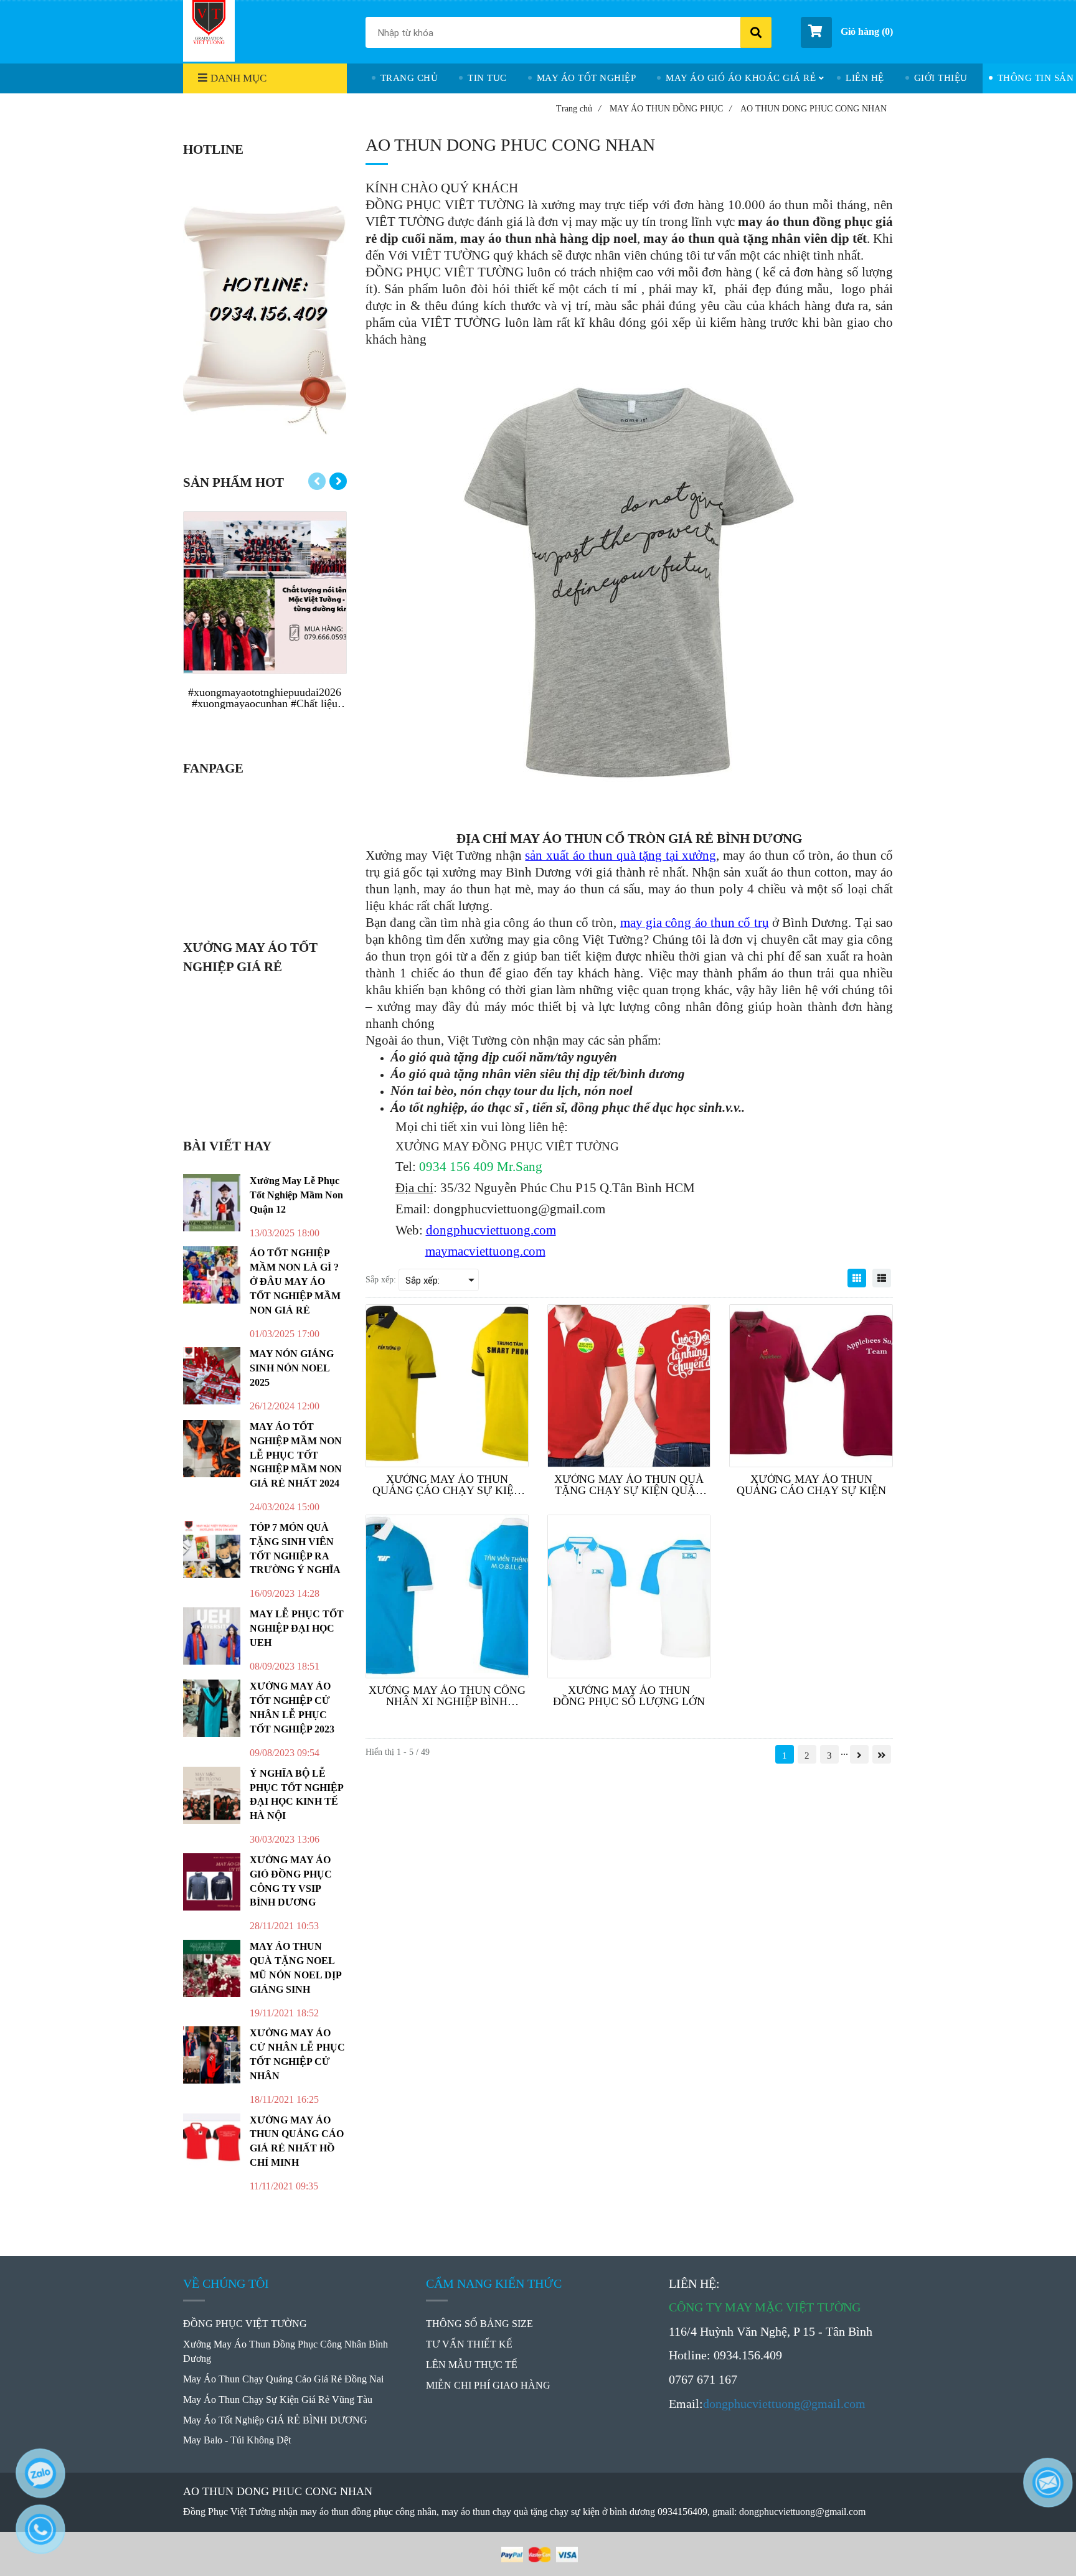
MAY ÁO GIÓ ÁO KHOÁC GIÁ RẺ (741, 78)
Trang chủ (578, 109)
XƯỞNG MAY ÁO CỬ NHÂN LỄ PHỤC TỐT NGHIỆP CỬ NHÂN (297, 2054)
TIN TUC (487, 78)
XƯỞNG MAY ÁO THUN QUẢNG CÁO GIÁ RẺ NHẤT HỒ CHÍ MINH (297, 2141)
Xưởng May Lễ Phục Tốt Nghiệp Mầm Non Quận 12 (296, 1195)
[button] (847, 32)
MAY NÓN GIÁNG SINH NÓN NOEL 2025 (292, 1368)
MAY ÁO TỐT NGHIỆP (587, 78)
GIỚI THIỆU (941, 78)
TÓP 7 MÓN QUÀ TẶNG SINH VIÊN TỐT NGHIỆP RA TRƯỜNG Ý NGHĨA (295, 1549)
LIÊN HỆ (865, 78)
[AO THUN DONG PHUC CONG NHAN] (857, 1278)
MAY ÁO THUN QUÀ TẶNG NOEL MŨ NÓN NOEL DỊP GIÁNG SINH (295, 1968)
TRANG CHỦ (409, 78)
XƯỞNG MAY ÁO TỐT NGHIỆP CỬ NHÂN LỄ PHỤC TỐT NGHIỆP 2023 (292, 1708)
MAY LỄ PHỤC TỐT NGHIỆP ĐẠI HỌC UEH (297, 1628)
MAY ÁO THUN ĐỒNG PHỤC (671, 109)
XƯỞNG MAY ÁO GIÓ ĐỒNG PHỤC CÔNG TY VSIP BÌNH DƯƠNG (291, 1881)
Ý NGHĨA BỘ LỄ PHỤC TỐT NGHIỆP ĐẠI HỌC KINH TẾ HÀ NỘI (296, 1795)
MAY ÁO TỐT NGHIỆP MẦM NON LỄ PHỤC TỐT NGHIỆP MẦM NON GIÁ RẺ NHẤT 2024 (296, 1455)
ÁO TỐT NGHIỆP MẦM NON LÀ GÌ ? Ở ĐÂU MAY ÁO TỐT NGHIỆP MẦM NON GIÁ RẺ (295, 1281)
